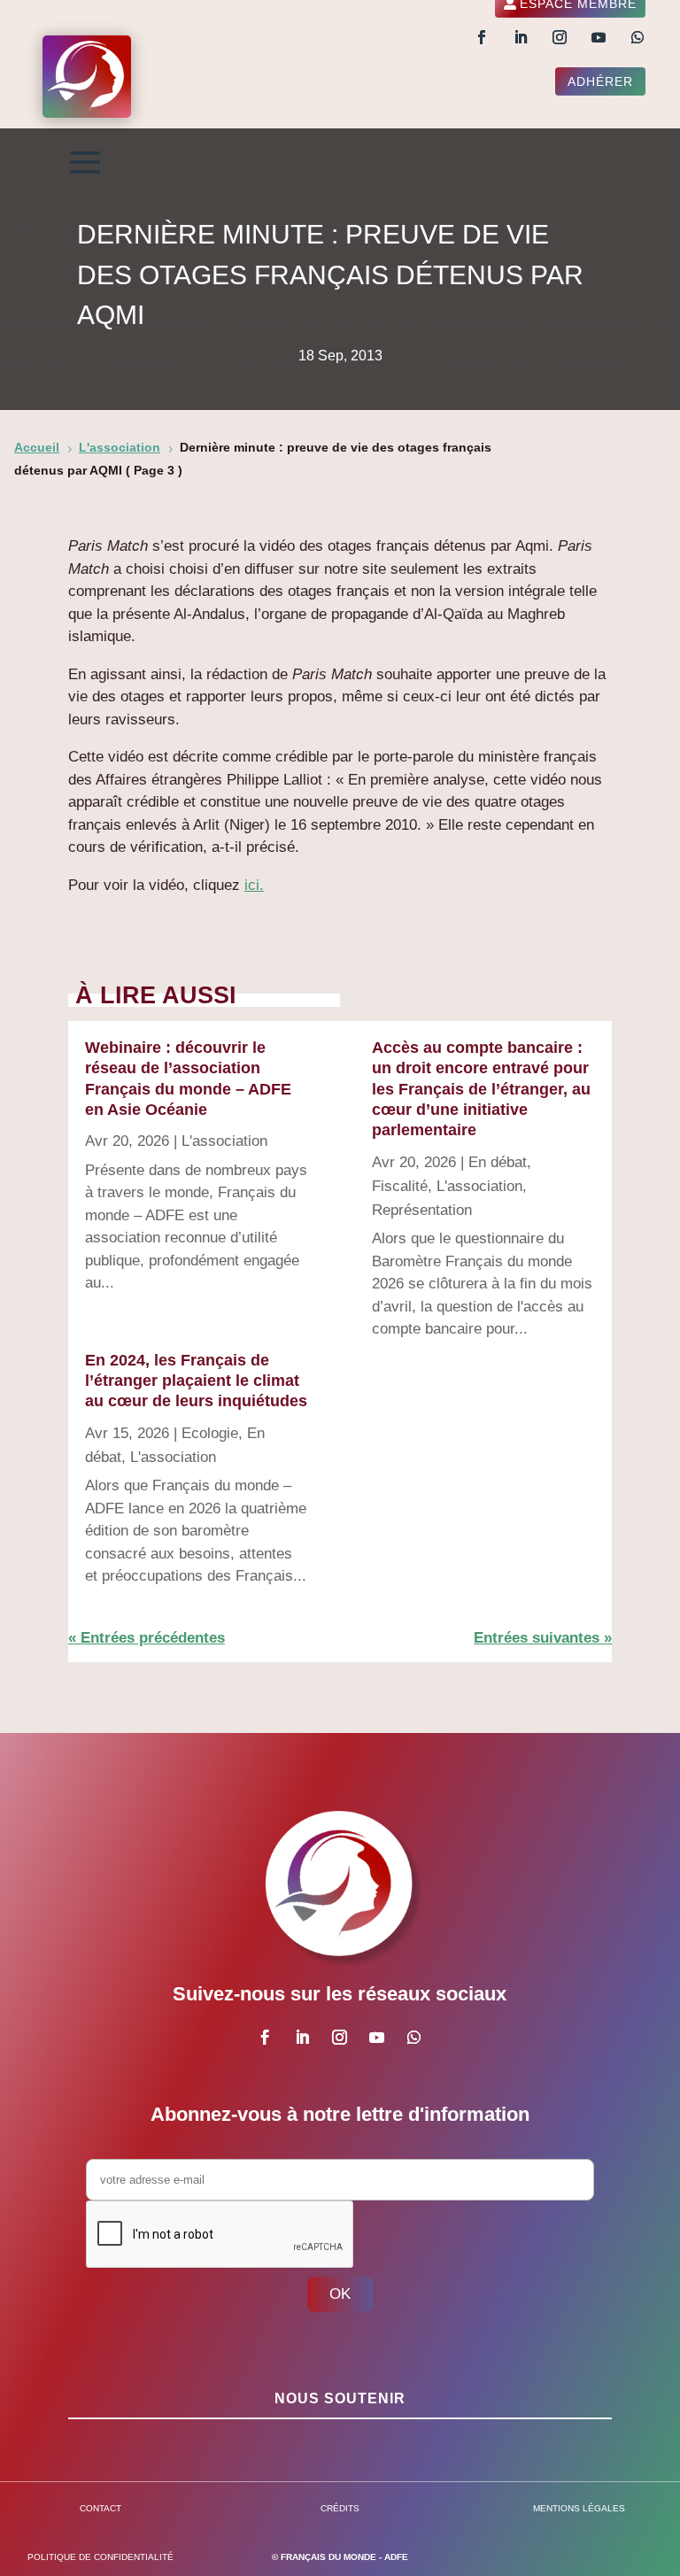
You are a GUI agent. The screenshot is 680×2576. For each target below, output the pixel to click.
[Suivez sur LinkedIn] (521, 37)
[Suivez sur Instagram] (560, 37)
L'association (224, 1141)
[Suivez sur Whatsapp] (637, 37)
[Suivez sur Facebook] (482, 37)
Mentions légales (579, 2508)
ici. (254, 885)
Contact (100, 2508)
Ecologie (210, 1433)
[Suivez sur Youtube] (599, 37)
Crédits (340, 2508)
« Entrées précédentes (147, 1638)
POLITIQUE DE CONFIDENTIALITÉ (100, 2557)
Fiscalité (400, 1186)
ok (340, 2294)
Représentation (422, 1210)
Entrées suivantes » (543, 1638)
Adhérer (600, 81)
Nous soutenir (340, 2398)
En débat (498, 1162)
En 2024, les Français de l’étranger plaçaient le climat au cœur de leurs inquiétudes (196, 1381)
